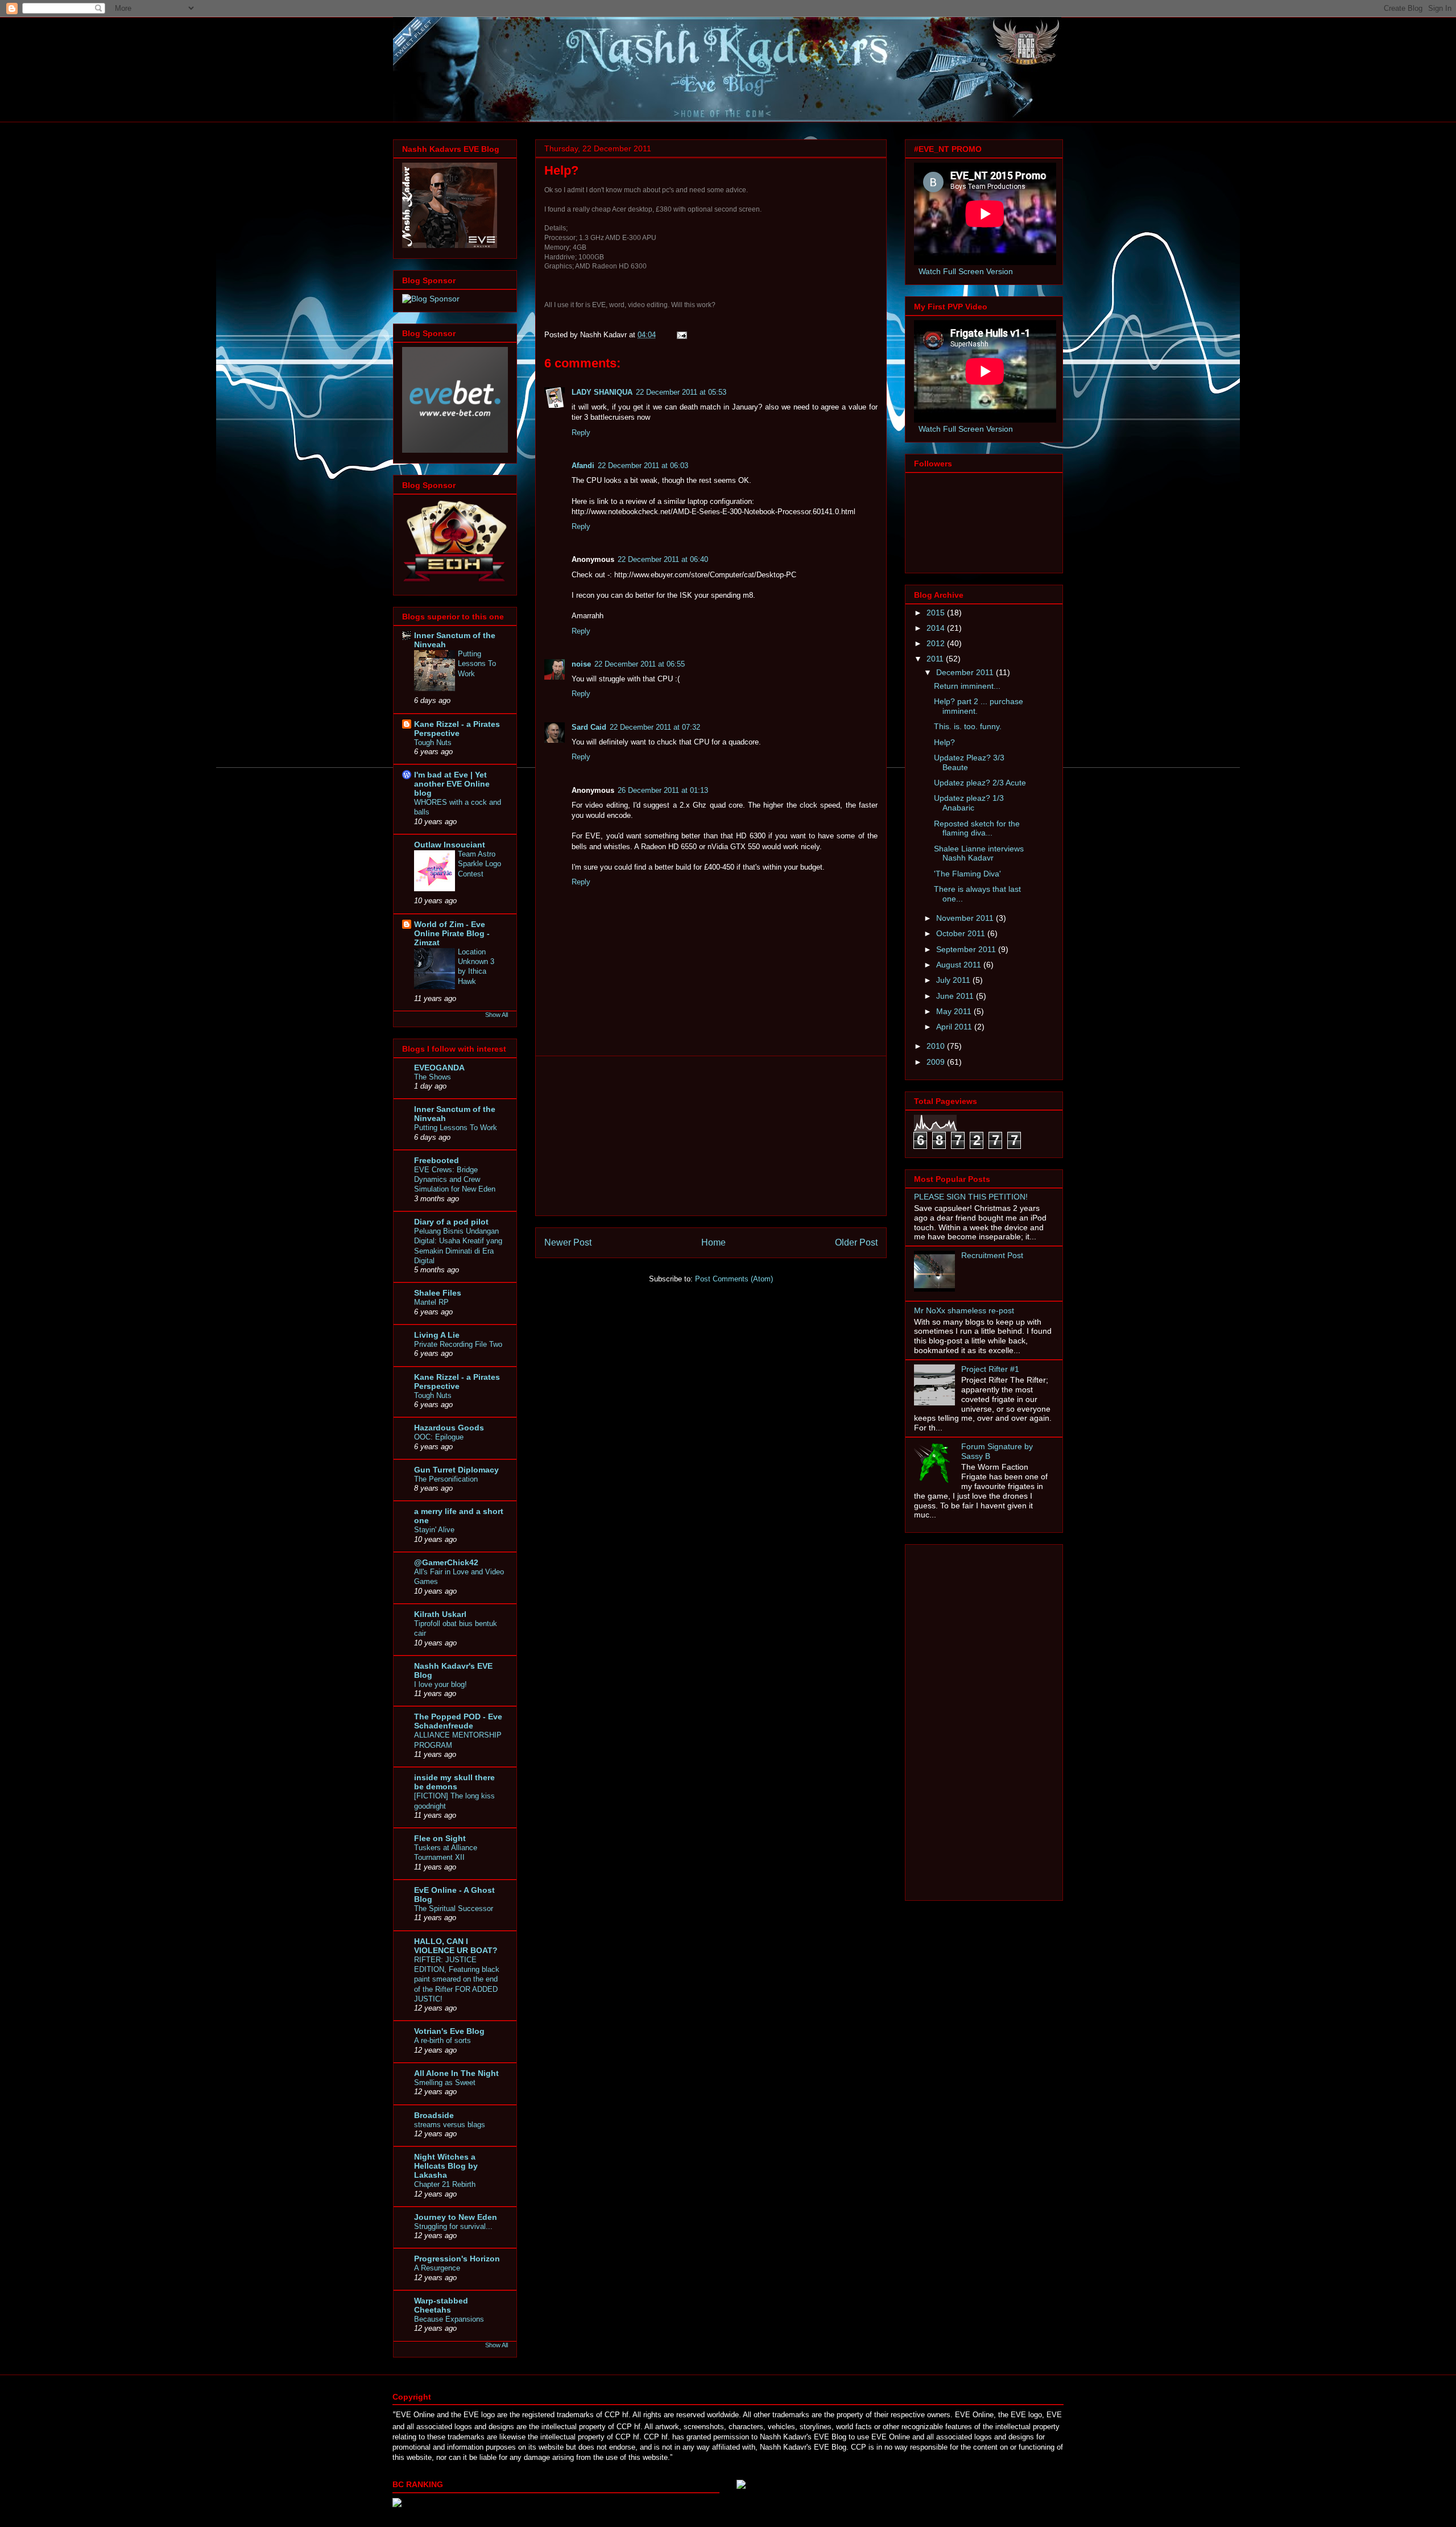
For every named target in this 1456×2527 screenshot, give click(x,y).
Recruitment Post (992, 1255)
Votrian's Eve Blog (449, 2031)
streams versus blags (450, 2125)
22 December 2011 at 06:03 (643, 466)
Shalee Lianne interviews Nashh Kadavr (979, 853)
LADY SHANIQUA (602, 392)
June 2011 (956, 996)
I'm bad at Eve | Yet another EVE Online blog (452, 784)
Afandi (583, 466)
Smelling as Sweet (445, 2083)
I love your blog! (440, 1684)
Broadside (434, 2115)
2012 (937, 643)
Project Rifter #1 (990, 1369)
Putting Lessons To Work (477, 664)
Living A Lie (437, 1335)
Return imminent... (967, 686)
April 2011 (955, 1027)
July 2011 (954, 980)
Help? (944, 742)
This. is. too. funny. (968, 726)
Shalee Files (438, 1293)
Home (713, 1242)
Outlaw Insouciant (450, 845)
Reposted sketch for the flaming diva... (977, 828)
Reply (581, 433)
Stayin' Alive (434, 1530)
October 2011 (962, 933)
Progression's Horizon (457, 2259)
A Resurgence (437, 2268)
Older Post (856, 1242)
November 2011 (966, 918)
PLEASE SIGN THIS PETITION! (971, 1197)
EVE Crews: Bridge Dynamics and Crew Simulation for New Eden (455, 1180)
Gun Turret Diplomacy (456, 1470)
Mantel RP (431, 1302)
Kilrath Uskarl (440, 1614)
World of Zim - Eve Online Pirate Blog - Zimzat (452, 933)
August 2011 (960, 965)
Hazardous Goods (449, 1428)
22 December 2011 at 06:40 (663, 559)
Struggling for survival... (453, 2226)
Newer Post (568, 1242)
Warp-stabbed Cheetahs (441, 2305)
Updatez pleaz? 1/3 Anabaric (969, 803)
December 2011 (966, 672)
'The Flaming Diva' (967, 874)
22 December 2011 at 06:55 (640, 664)
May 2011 (955, 1011)
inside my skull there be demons (454, 1782)
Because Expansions (449, 2319)
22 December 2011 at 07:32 (655, 727)
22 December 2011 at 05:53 (681, 392)
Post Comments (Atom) (734, 1279)
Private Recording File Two (458, 1344)
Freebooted (437, 1160)
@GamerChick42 (446, 1562)
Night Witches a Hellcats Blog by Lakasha (446, 2166)
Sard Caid (589, 727)
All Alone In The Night (456, 2073)
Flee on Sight (440, 1838)
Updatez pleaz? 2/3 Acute (980, 783)
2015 (937, 613)
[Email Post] (681, 335)
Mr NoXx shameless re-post (964, 1310)
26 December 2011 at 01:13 (663, 790)
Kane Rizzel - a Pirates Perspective (457, 729)
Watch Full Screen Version (966, 271)
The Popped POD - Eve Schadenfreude (458, 1721)
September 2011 (967, 949)
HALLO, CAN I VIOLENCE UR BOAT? (456, 1946)
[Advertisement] (711, 1136)
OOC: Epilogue (439, 1437)
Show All (497, 1015)
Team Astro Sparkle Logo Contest (479, 864)
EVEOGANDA (439, 1068)
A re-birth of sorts (442, 2040)
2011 (936, 659)
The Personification (446, 1479)
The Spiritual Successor (454, 1908)
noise (581, 664)
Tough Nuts (433, 743)
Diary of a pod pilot (451, 1222)
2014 (937, 628)
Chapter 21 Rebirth (445, 2184)
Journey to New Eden (456, 2217)
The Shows (433, 1077)
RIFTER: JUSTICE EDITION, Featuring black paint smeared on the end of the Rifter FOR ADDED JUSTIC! (457, 1979)
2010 (937, 1046)
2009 (937, 1062)
